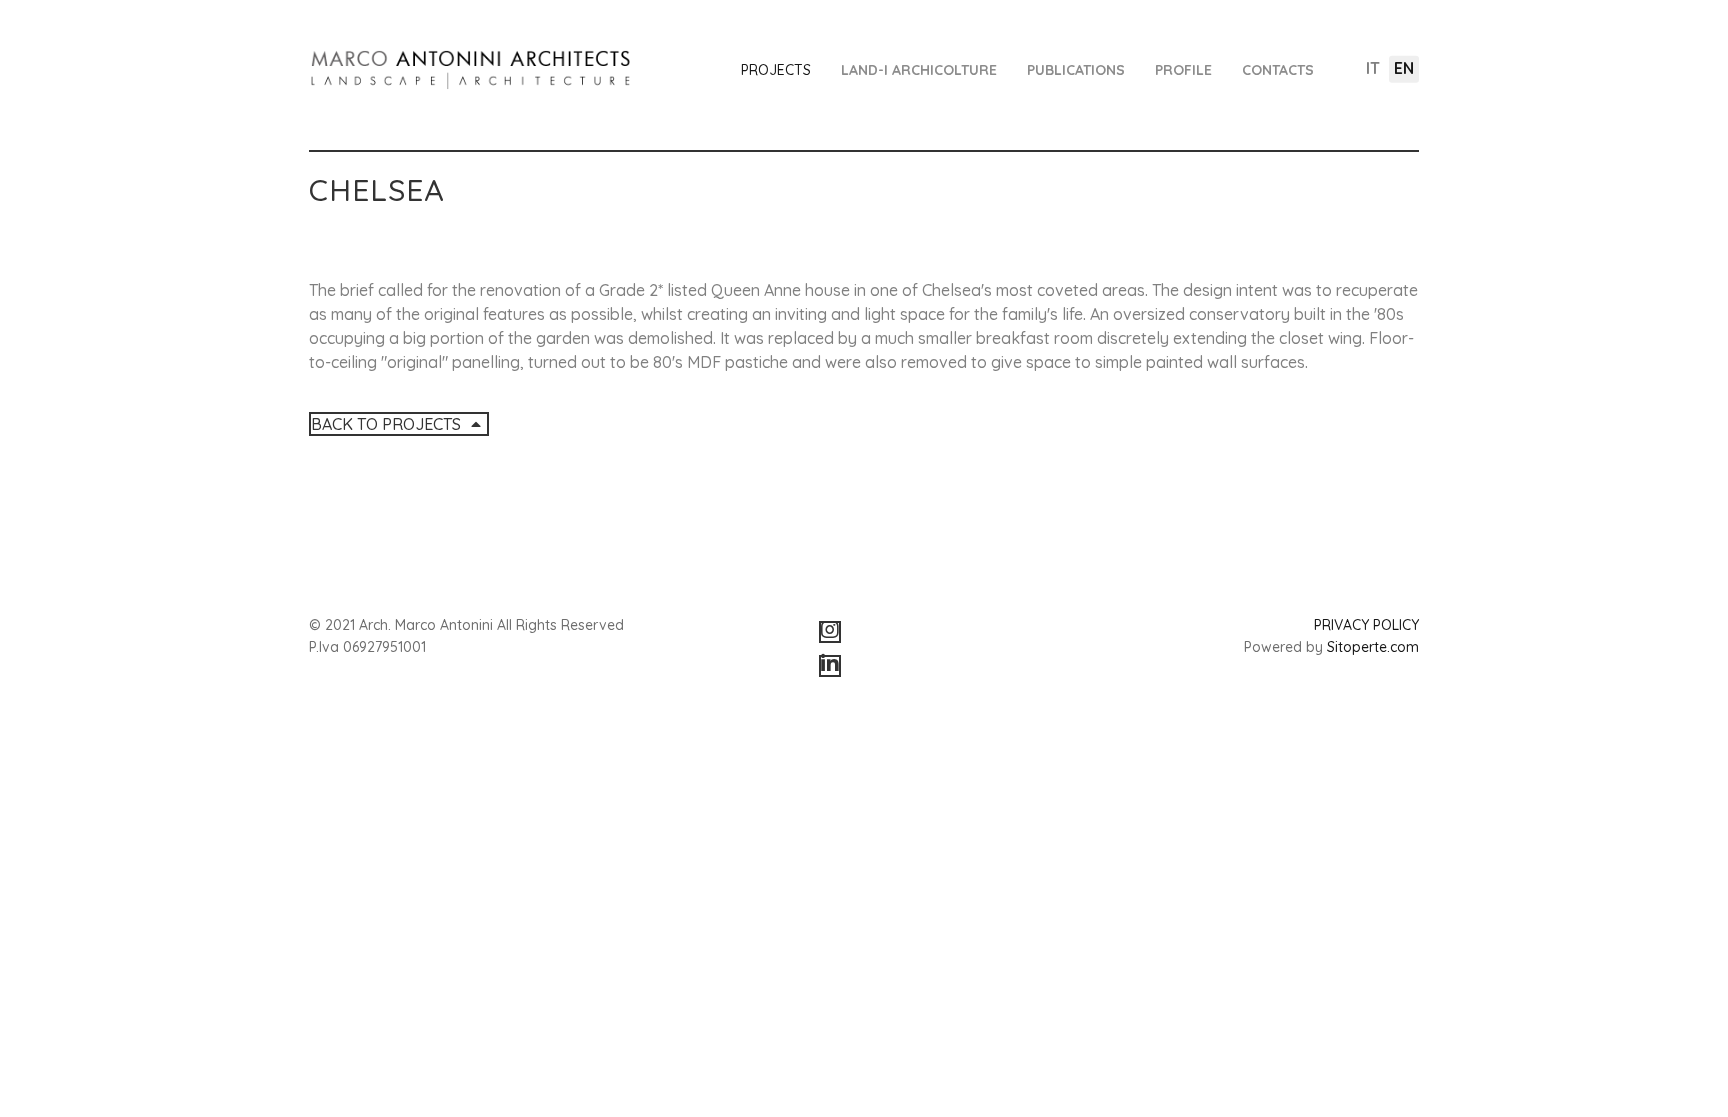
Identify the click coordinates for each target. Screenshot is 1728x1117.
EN (1404, 68)
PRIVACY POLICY (1366, 625)
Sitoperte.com (1373, 647)
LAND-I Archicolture (919, 70)
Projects (776, 70)
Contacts (1278, 70)
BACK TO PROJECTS (388, 424)
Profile (1183, 70)
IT (1373, 68)
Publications (1076, 70)
